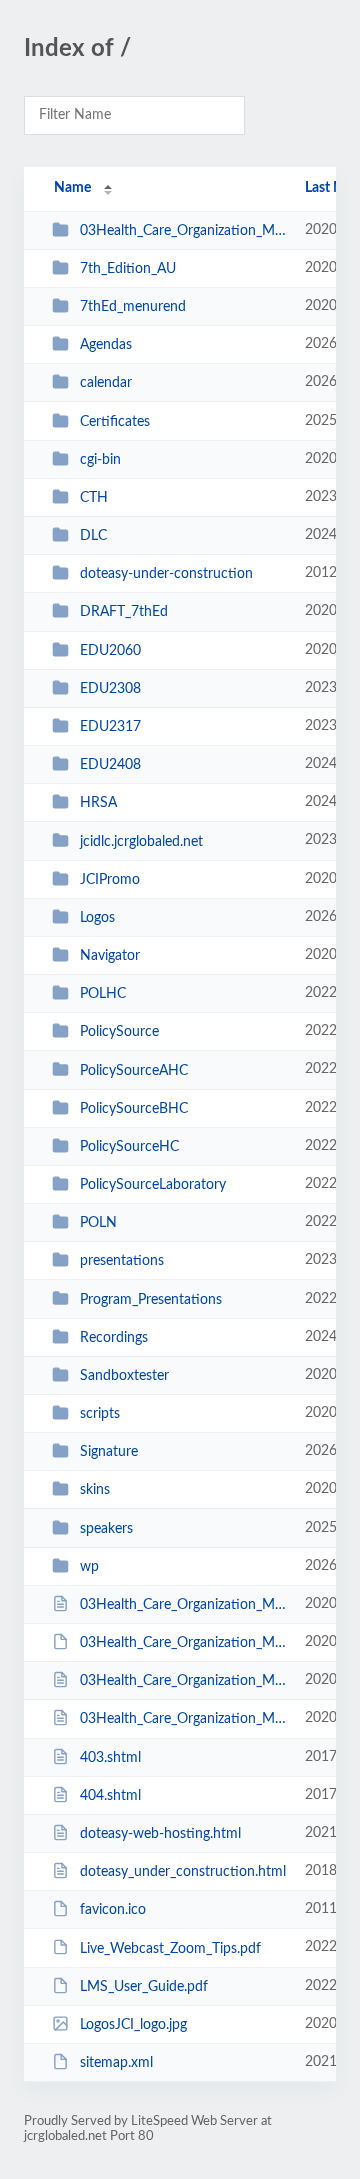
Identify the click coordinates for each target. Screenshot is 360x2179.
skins (95, 1490)
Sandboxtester (124, 1376)
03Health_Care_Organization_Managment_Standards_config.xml (183, 1643)
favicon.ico (113, 1910)
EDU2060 (110, 651)
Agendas (106, 345)
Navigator (110, 956)
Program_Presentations (151, 1299)
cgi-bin (100, 460)
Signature (109, 1452)
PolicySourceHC (129, 1147)
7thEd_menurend (133, 307)
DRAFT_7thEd (124, 612)
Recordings (114, 1338)
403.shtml (110, 1758)
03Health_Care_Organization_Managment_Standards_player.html (183, 1719)
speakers (106, 1529)
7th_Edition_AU (128, 269)
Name (72, 188)
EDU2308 (110, 689)
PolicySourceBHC (134, 1109)
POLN (98, 1223)
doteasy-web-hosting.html (160, 1834)
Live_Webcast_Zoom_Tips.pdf (170, 1948)
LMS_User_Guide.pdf (144, 1987)
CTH (94, 498)
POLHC (103, 994)
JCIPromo (110, 880)
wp (89, 1567)
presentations (122, 1261)
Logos (97, 918)
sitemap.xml (116, 2063)
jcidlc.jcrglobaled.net (141, 841)
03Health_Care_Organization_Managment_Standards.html (183, 1605)
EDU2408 (110, 765)
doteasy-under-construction (166, 574)
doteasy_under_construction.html (183, 1872)
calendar (106, 383)
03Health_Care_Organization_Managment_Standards (183, 231)
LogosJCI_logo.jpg (133, 2025)
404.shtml (110, 1796)
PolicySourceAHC (134, 1070)
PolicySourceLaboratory (153, 1185)
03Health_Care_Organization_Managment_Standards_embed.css (183, 1681)
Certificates (115, 422)
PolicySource (119, 1032)
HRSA (98, 803)
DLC (93, 536)
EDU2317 (110, 727)
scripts (100, 1414)
